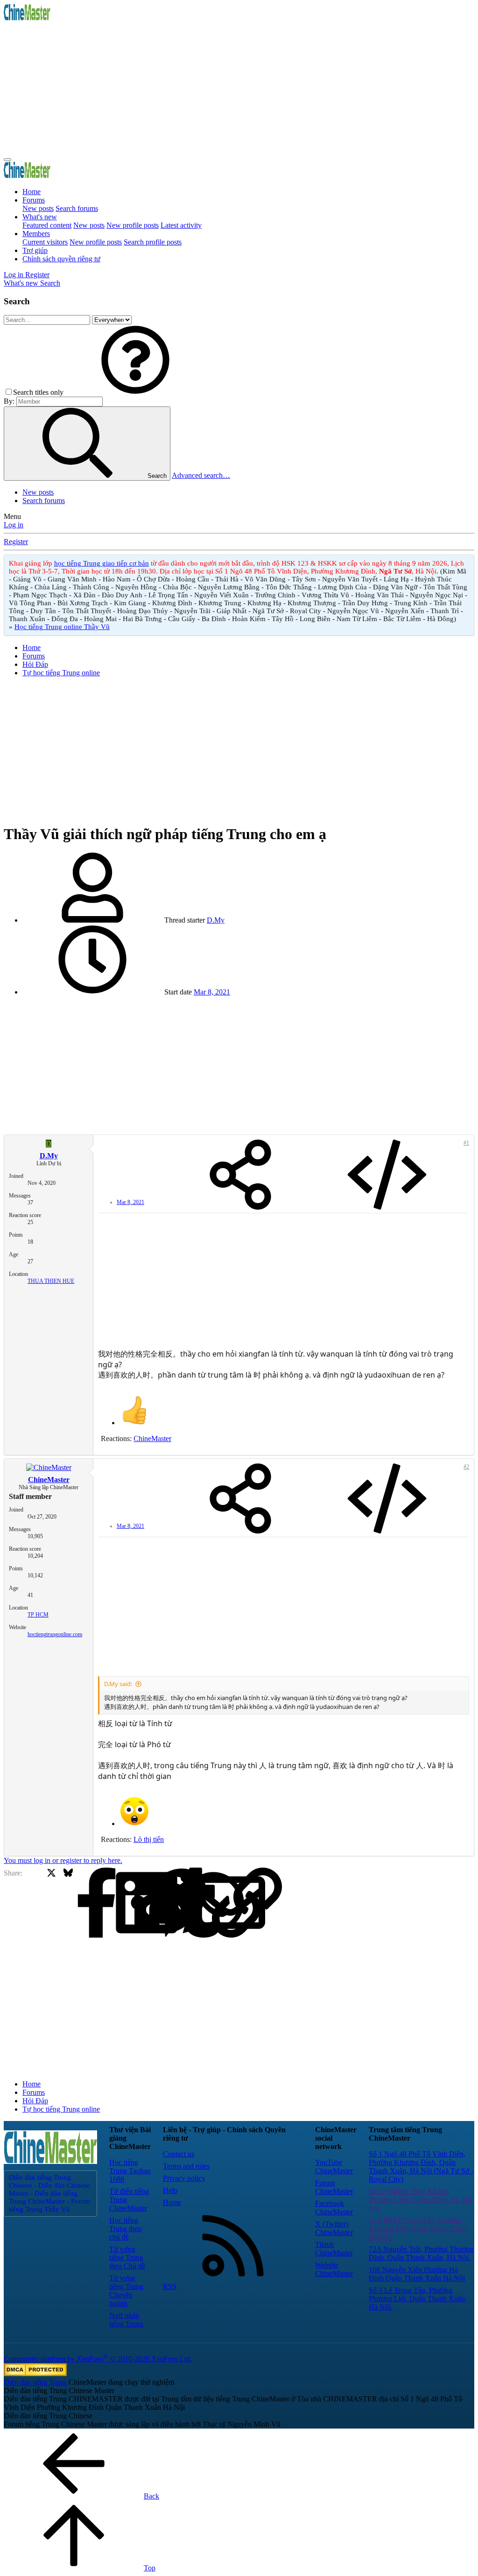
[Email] (168, 1903)
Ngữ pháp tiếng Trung (126, 2320)
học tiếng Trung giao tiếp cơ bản (102, 563)
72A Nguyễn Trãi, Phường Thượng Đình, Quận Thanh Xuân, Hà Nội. (421, 2253)
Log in (14, 525)
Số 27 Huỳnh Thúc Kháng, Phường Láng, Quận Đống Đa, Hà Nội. (420, 2200)
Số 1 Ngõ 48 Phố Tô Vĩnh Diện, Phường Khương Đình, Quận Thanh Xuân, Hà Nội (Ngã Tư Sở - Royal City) (421, 2166)
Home (32, 192)
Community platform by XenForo (98, 2359)
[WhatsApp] (151, 1903)
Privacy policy (184, 2178)
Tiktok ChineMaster (334, 2249)
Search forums (77, 208)
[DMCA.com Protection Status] (35, 2374)
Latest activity (181, 225)
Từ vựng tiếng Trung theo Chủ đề (127, 2257)
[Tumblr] (135, 1903)
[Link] (185, 1903)
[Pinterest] (118, 1903)
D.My (216, 920)
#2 (466, 1467)
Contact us (179, 2154)
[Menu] (7, 160)
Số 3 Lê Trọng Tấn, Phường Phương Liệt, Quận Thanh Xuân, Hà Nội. (418, 2299)
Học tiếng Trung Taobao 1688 (130, 2171)
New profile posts (133, 225)
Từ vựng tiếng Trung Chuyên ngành (126, 2291)
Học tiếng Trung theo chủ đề (125, 2229)
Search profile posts (153, 242)
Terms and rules (186, 2166)
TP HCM (38, 1615)
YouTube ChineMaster (334, 2166)
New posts (38, 208)
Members (36, 234)
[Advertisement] (239, 88)
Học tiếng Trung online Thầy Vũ (62, 627)
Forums (34, 200)
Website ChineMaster (334, 2269)
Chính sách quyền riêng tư (61, 259)
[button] (135, 392)
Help (170, 2190)
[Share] (240, 1176)
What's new (40, 217)
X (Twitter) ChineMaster (334, 2228)
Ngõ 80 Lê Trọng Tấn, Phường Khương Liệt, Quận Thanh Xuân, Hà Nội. (418, 2229)
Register (16, 542)
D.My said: (118, 1684)
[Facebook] (35, 1903)
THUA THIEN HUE (51, 1281)
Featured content (47, 225)
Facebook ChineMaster (334, 2208)
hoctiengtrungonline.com (55, 1634)
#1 (466, 1143)
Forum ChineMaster (334, 2187)
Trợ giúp (35, 250)
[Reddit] (102, 1903)
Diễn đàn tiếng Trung (35, 2382)
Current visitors (45, 242)
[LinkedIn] (85, 1903)
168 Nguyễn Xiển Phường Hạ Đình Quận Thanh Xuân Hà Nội (417, 2274)
